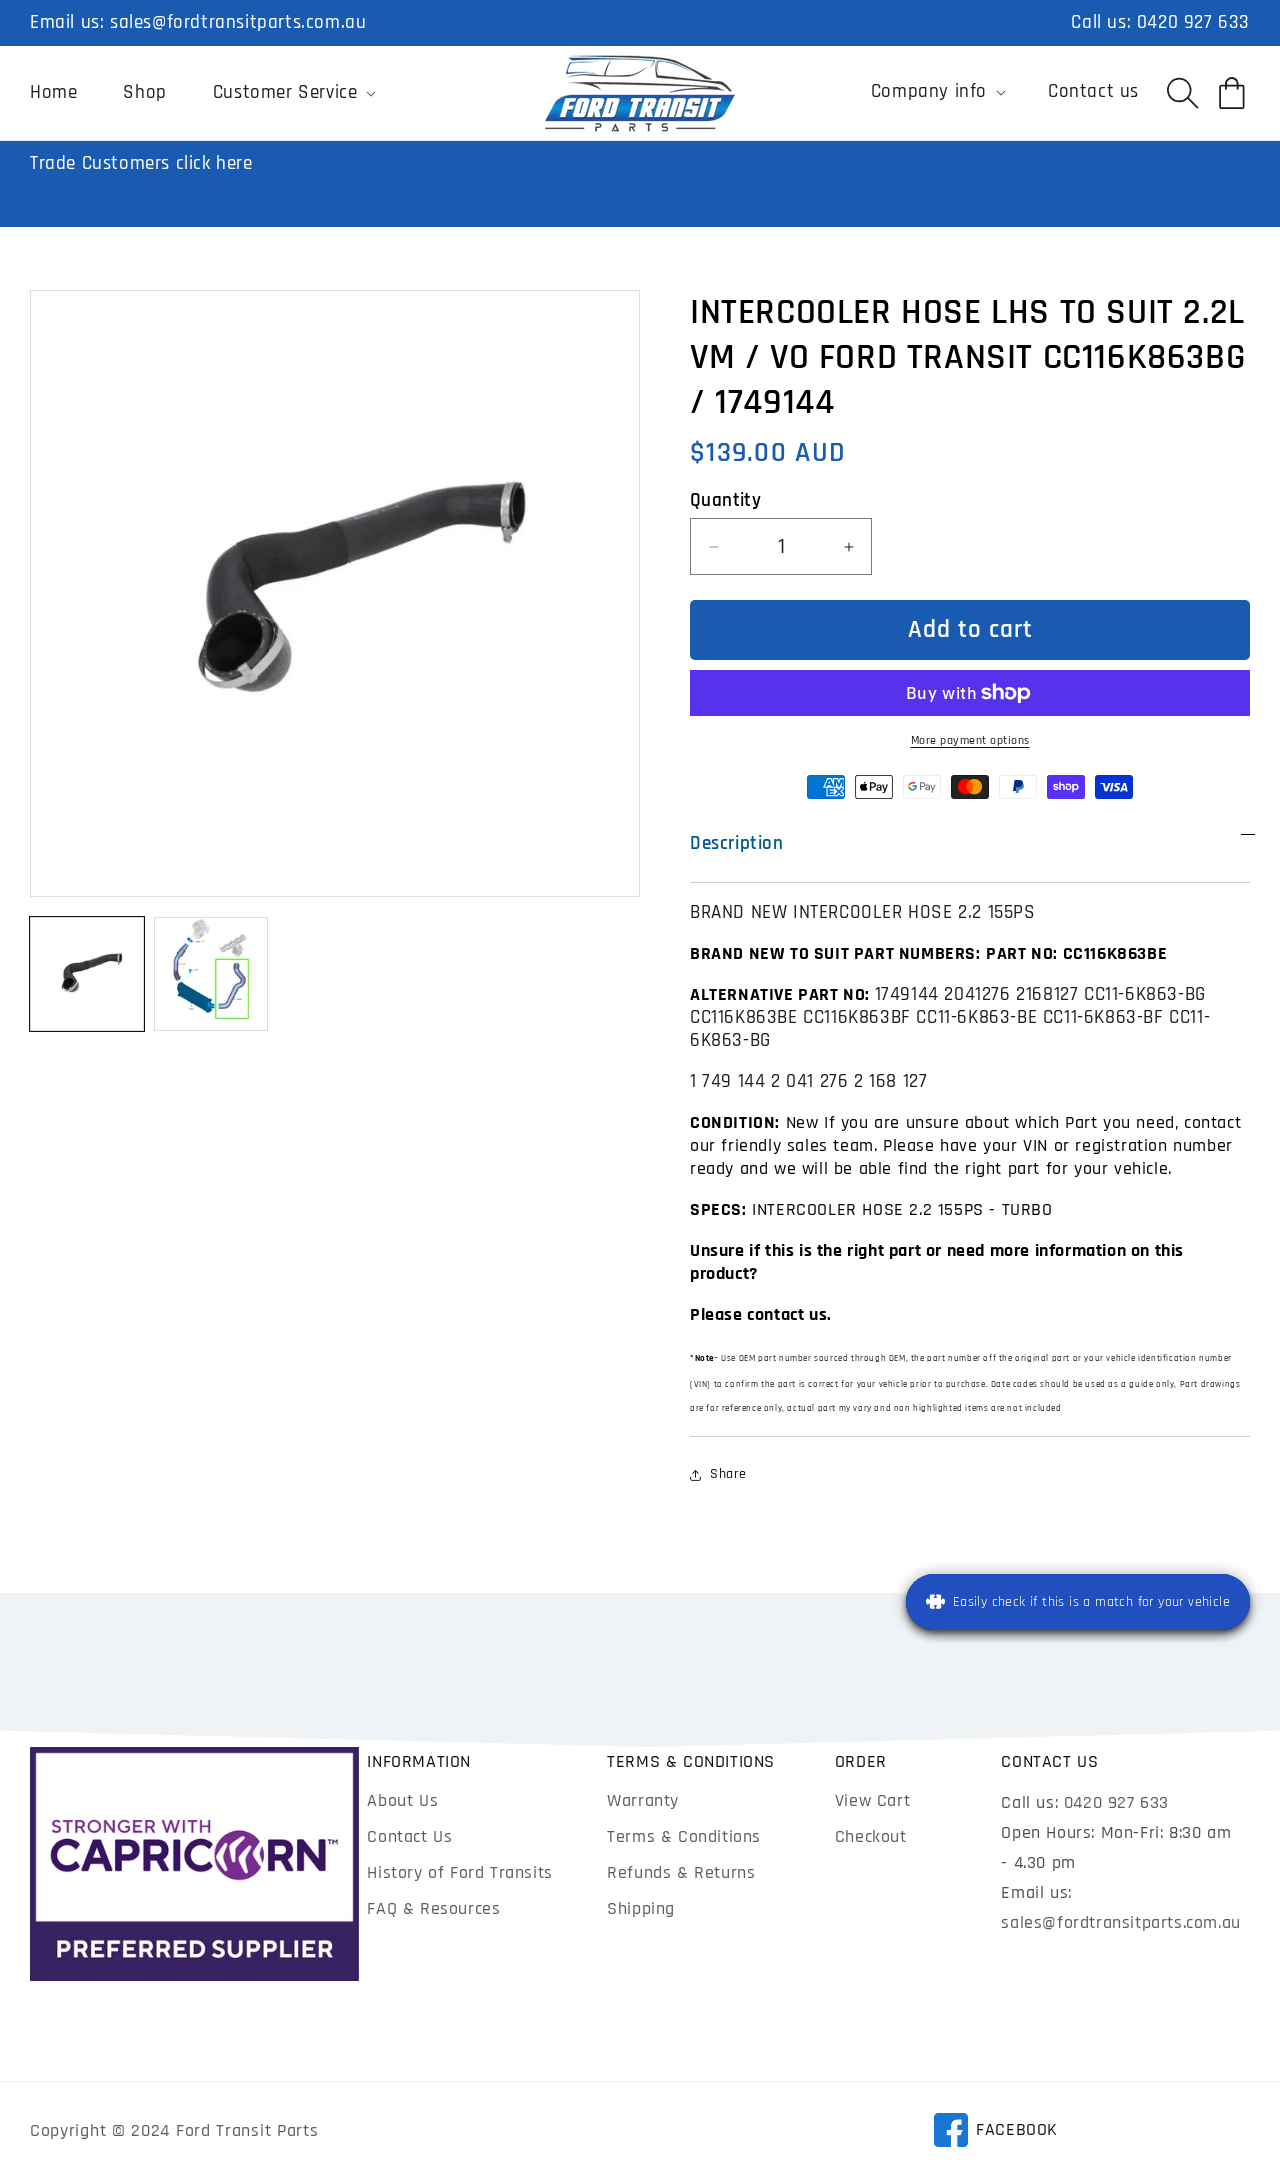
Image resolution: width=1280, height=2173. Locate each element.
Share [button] (728, 1474)
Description (737, 843)
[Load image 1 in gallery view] (87, 974)
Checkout (871, 1836)
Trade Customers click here (141, 163)
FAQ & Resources (433, 1908)
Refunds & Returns (681, 1872)
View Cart (872, 1800)
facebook (995, 2133)
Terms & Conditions (684, 1836)
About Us (402, 1800)
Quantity (725, 500)
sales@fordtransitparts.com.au (238, 22)
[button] (293, 93)
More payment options (970, 740)
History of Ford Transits (459, 1872)
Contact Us (409, 1836)
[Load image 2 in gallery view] (211, 974)
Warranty (643, 1800)
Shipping (641, 1908)
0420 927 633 (1193, 22)
